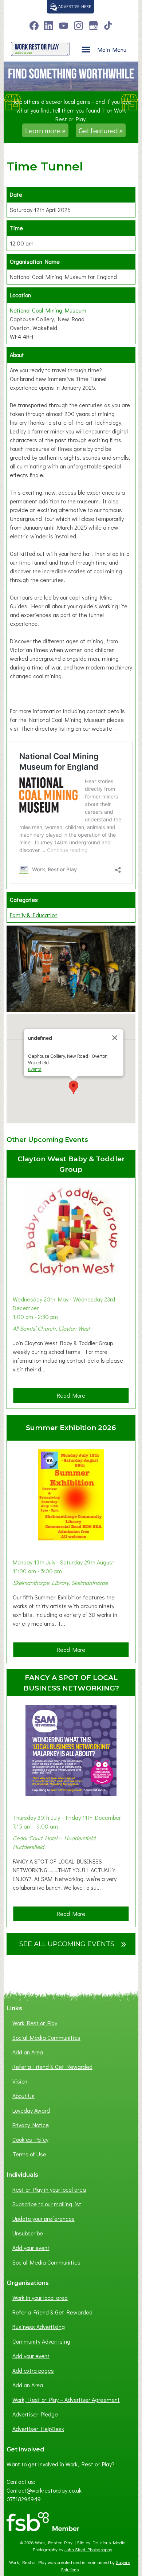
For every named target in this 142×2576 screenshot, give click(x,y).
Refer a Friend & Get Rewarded (52, 2067)
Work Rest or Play (35, 2023)
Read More (73, 1397)
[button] (74, 1087)
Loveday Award (31, 2110)
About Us (23, 2096)
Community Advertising (41, 2341)
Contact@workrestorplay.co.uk (44, 2490)
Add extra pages (33, 2370)
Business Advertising (39, 2327)
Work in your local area (40, 2298)
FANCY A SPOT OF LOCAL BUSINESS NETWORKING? (71, 1683)
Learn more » (45, 130)
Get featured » (101, 130)
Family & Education (34, 915)
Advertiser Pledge (35, 2414)
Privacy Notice (31, 2125)
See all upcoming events (73, 1943)
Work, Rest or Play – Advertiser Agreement (66, 2400)
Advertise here (74, 6)
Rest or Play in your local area (49, 2189)
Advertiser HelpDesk (38, 2429)
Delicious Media (109, 2542)
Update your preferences (44, 2218)
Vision (20, 2081)
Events (35, 1069)
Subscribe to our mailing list (47, 2204)
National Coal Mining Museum (48, 310)
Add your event (31, 2248)
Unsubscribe (28, 2233)
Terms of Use (29, 2154)
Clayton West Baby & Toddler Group (71, 1164)
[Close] (115, 1038)
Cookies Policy (30, 2139)
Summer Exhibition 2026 (71, 1428)
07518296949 (24, 2499)
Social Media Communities (46, 2037)
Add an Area (28, 2052)
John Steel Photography (88, 2549)
